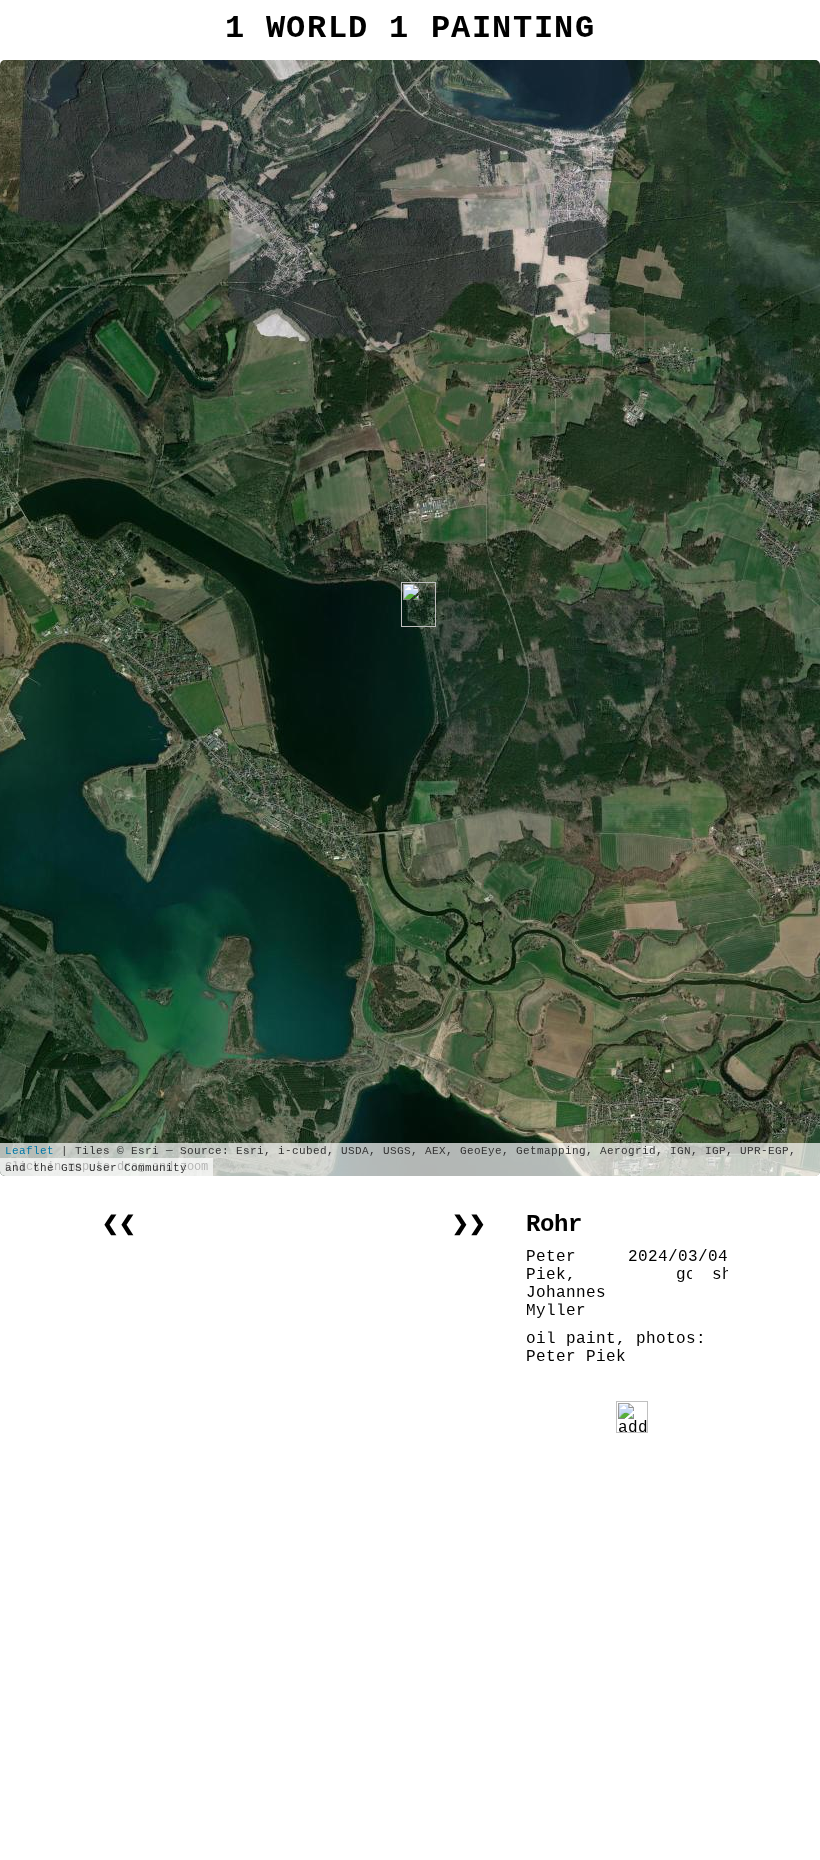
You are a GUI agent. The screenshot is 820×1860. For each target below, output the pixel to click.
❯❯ (469, 1224)
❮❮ (119, 1224)
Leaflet (29, 1151)
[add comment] (632, 1417)
